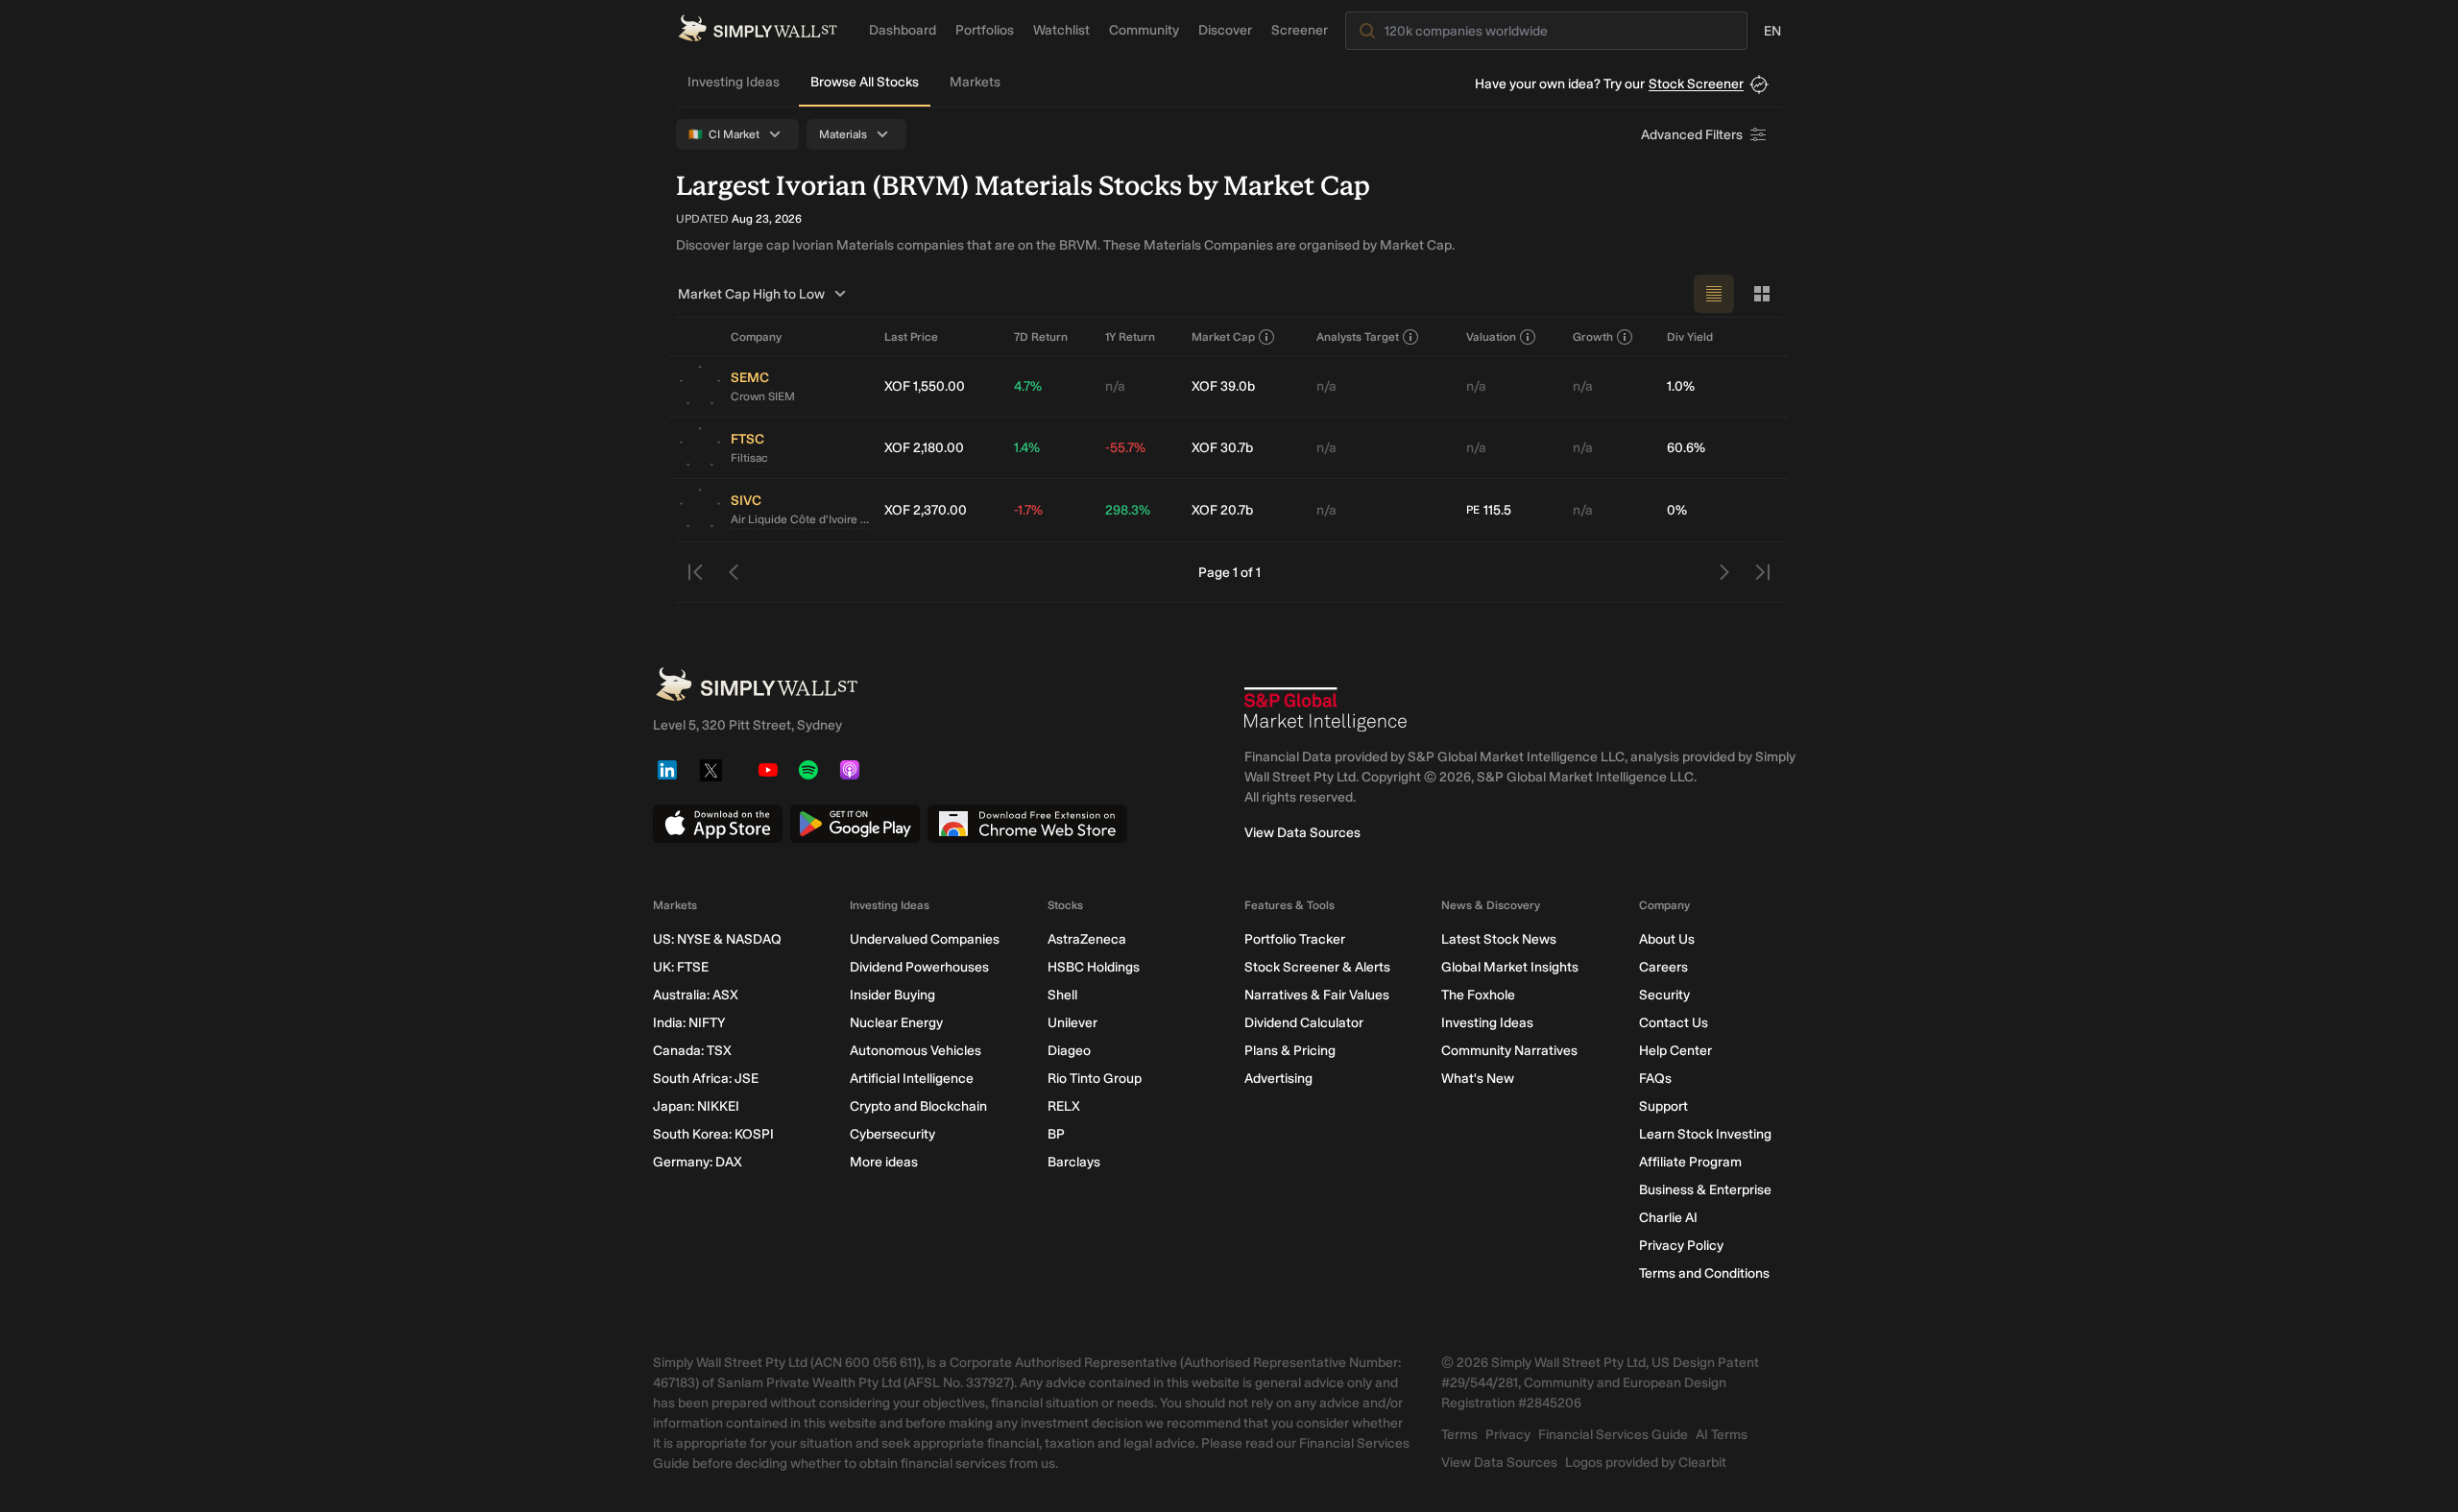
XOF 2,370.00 (926, 510)
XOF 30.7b (1222, 448)
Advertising (1278, 1079)
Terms (1459, 1435)
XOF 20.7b (1222, 510)
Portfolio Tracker (1295, 939)
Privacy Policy (1681, 1246)
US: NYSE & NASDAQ (717, 939)
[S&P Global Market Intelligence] (1326, 709)
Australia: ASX (696, 995)
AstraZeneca (1087, 939)
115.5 (1489, 510)
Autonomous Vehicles (916, 1051)
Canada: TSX (692, 1051)
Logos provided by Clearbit (1646, 1463)
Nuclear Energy (896, 1023)
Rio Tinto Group (1095, 1079)
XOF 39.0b (1223, 386)
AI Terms (1722, 1435)
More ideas (884, 1162)
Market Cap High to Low (751, 294)
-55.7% (1125, 448)
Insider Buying (892, 995)
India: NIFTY (689, 1023)
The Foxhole (1478, 995)
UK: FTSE (681, 967)
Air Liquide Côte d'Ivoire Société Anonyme (800, 519)
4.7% (1028, 386)
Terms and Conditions (1704, 1273)
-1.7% (1028, 510)
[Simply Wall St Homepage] (758, 28)
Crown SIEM (763, 396)
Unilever (1072, 1023)
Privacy (1508, 1435)
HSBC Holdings (1094, 967)
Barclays (1074, 1162)
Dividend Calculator (1304, 1023)
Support (1663, 1106)
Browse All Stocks (865, 82)
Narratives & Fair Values (1317, 995)
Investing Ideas (734, 82)
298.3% (1128, 510)
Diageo (1069, 1051)
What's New (1478, 1079)
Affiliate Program (1690, 1162)
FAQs (1655, 1079)
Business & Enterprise (1705, 1190)
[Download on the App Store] (718, 824)
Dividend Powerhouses (919, 967)
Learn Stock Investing (1705, 1134)
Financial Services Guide (1613, 1435)
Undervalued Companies (925, 939)
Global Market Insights (1510, 967)
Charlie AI (1668, 1218)
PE (1473, 510)
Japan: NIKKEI (696, 1106)
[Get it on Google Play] (855, 824)
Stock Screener (1696, 84)
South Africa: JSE (706, 1079)
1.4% (1027, 448)
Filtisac (749, 458)
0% (1677, 510)
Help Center (1675, 1051)
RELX (1064, 1106)
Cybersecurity (892, 1134)
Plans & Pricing (1290, 1051)
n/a (1115, 386)
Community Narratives (1509, 1051)
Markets (975, 82)
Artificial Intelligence (912, 1079)
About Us (1667, 939)
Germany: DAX (698, 1162)
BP (1056, 1134)
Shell (1062, 995)
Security (1664, 995)
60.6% (1686, 448)
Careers (1663, 967)
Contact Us (1674, 1023)
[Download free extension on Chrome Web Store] (1027, 824)
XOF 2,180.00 (924, 448)
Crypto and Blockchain (918, 1106)
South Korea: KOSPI (713, 1134)
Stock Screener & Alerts (1317, 967)
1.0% (1681, 386)
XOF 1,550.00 (925, 386)
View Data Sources (1302, 833)
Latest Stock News (1499, 939)
